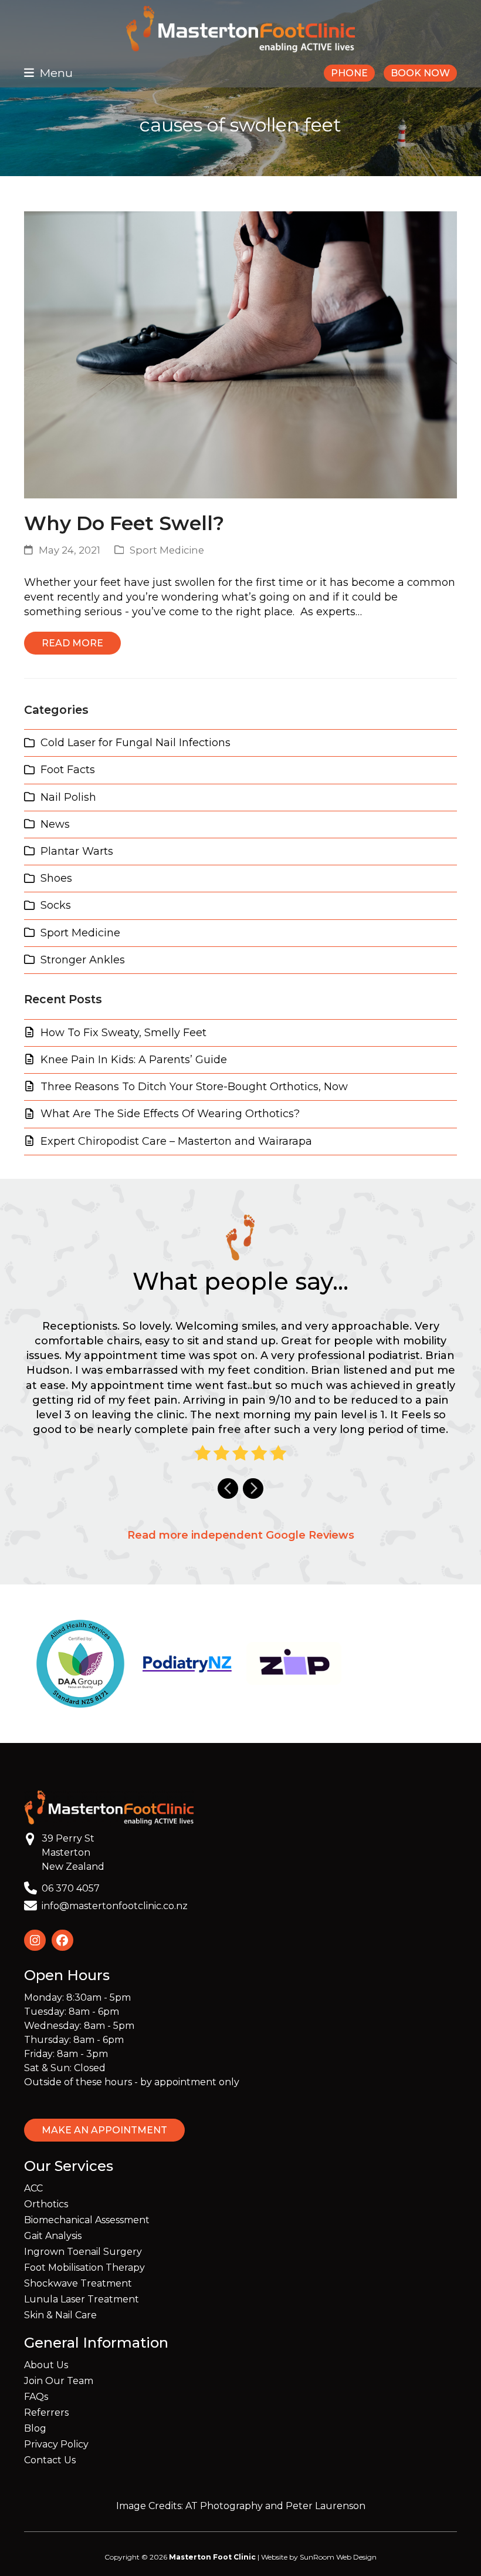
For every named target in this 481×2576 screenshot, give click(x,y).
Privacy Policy (56, 2444)
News (55, 824)
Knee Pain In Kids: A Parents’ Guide (134, 1060)
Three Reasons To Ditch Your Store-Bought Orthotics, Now (194, 1087)
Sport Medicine (167, 550)
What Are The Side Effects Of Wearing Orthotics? (170, 1114)
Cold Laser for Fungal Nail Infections (136, 743)
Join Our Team (59, 2381)
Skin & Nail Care (60, 2315)
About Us (46, 2365)
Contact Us (50, 2460)
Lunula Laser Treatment (82, 2299)
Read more (72, 643)
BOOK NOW (420, 73)
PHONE (349, 73)
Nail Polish (68, 797)
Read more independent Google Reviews (241, 1535)
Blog (35, 2428)
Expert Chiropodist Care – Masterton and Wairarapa (176, 1141)
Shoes (56, 878)
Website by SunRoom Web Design (319, 2557)
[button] (48, 73)
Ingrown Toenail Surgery (83, 2252)
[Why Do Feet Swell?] (240, 354)
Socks (56, 905)
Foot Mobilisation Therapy (84, 2268)
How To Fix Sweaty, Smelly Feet (123, 1033)
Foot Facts (68, 770)
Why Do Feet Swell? (124, 523)
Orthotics (46, 2204)
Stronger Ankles (83, 960)
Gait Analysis (53, 2236)
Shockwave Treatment (78, 2283)
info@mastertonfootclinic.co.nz (115, 1906)
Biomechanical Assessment (87, 2220)
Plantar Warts (77, 851)
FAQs (36, 2397)
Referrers (46, 2413)
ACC (33, 2188)
